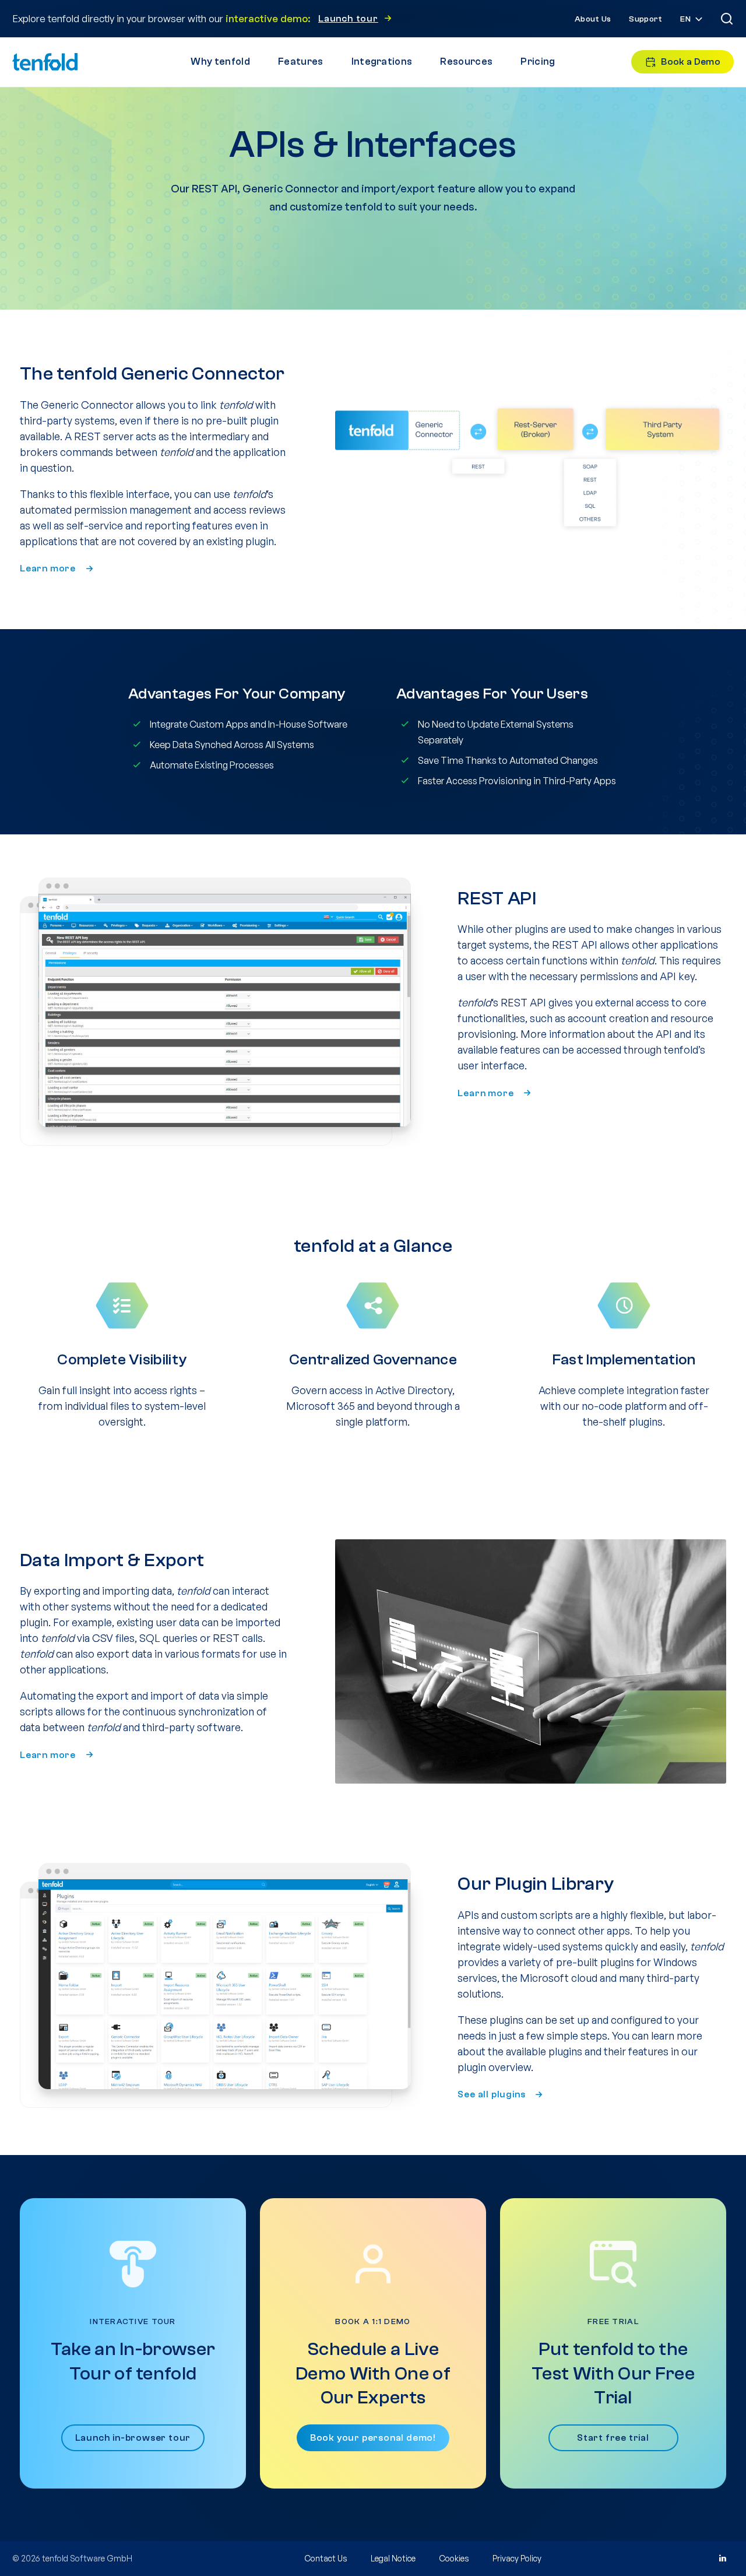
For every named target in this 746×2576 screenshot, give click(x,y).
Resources (466, 62)
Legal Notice (393, 2558)
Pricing (538, 62)
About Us (593, 19)
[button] (692, 20)
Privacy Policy (517, 2558)
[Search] (727, 19)
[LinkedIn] (722, 2559)
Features (301, 62)
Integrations (382, 62)
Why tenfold (220, 62)
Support (645, 19)
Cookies (454, 2558)
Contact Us (326, 2558)
